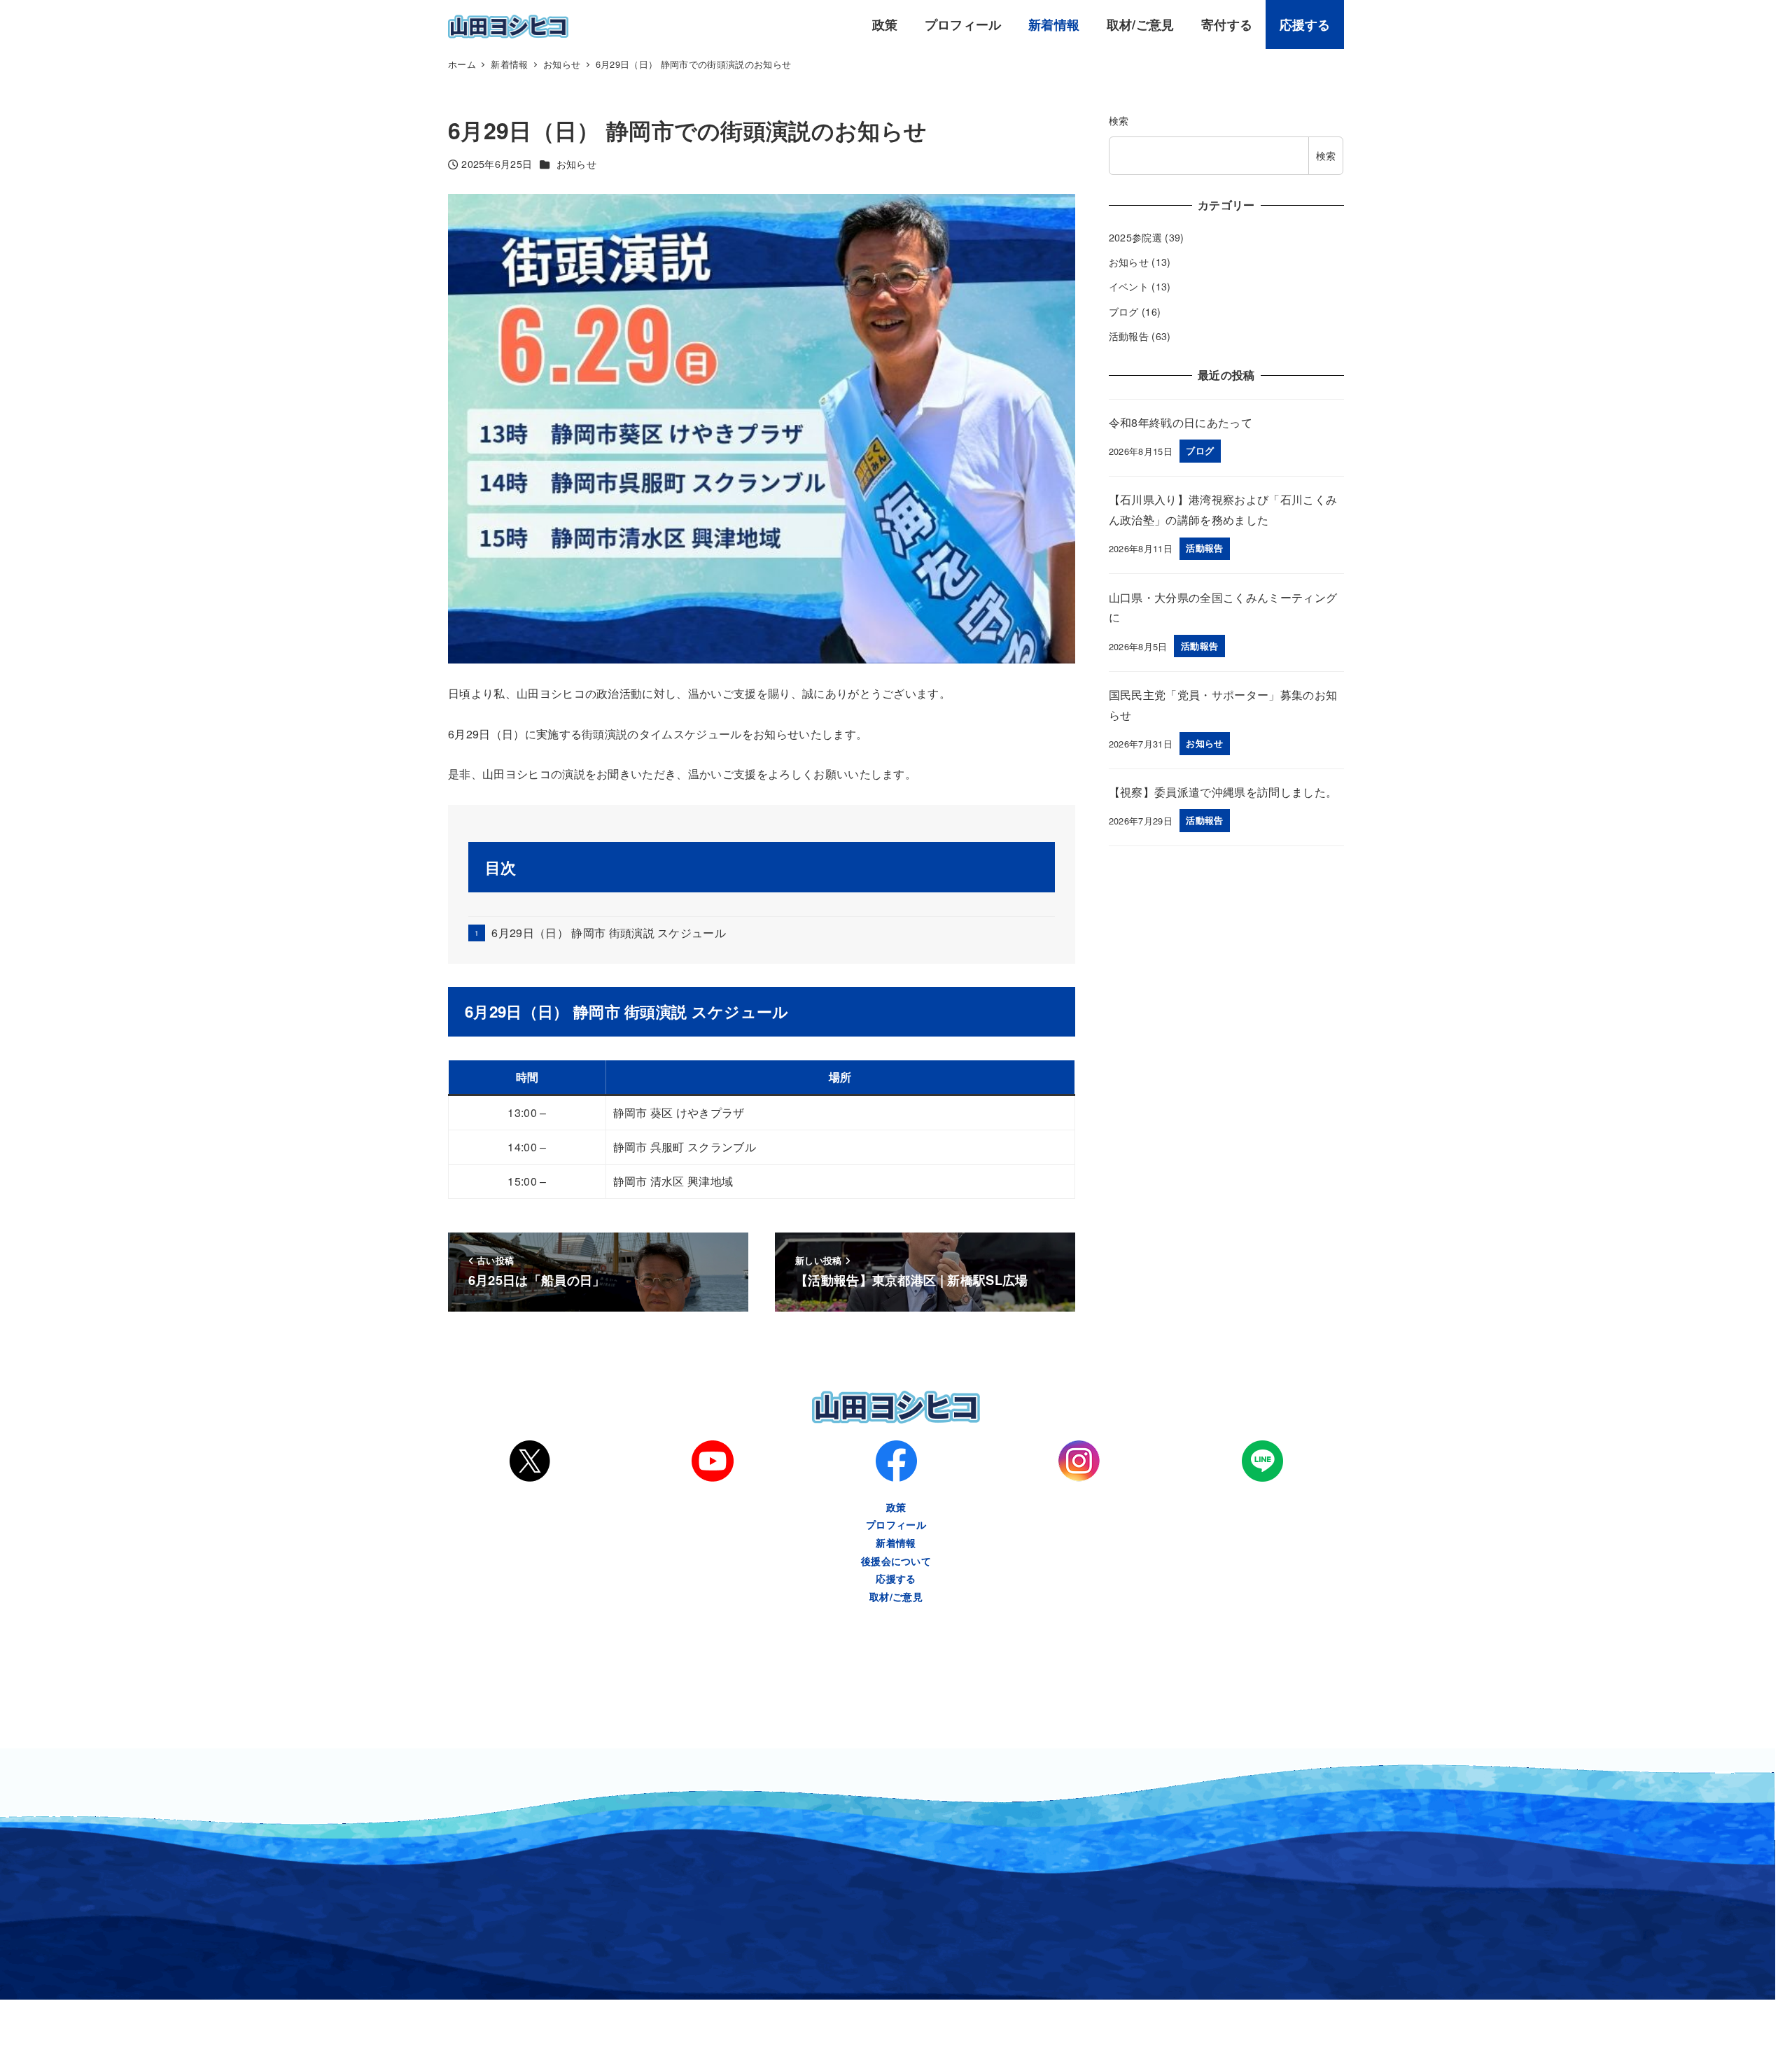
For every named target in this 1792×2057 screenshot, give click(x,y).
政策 (896, 1507)
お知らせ (576, 164)
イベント (1129, 286)
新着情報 (896, 1543)
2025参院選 (1135, 237)
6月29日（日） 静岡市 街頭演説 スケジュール (609, 933)
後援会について (896, 1561)
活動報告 (1129, 336)
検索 (1119, 120)
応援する (896, 1578)
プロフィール (896, 1524)
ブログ (1124, 311)
